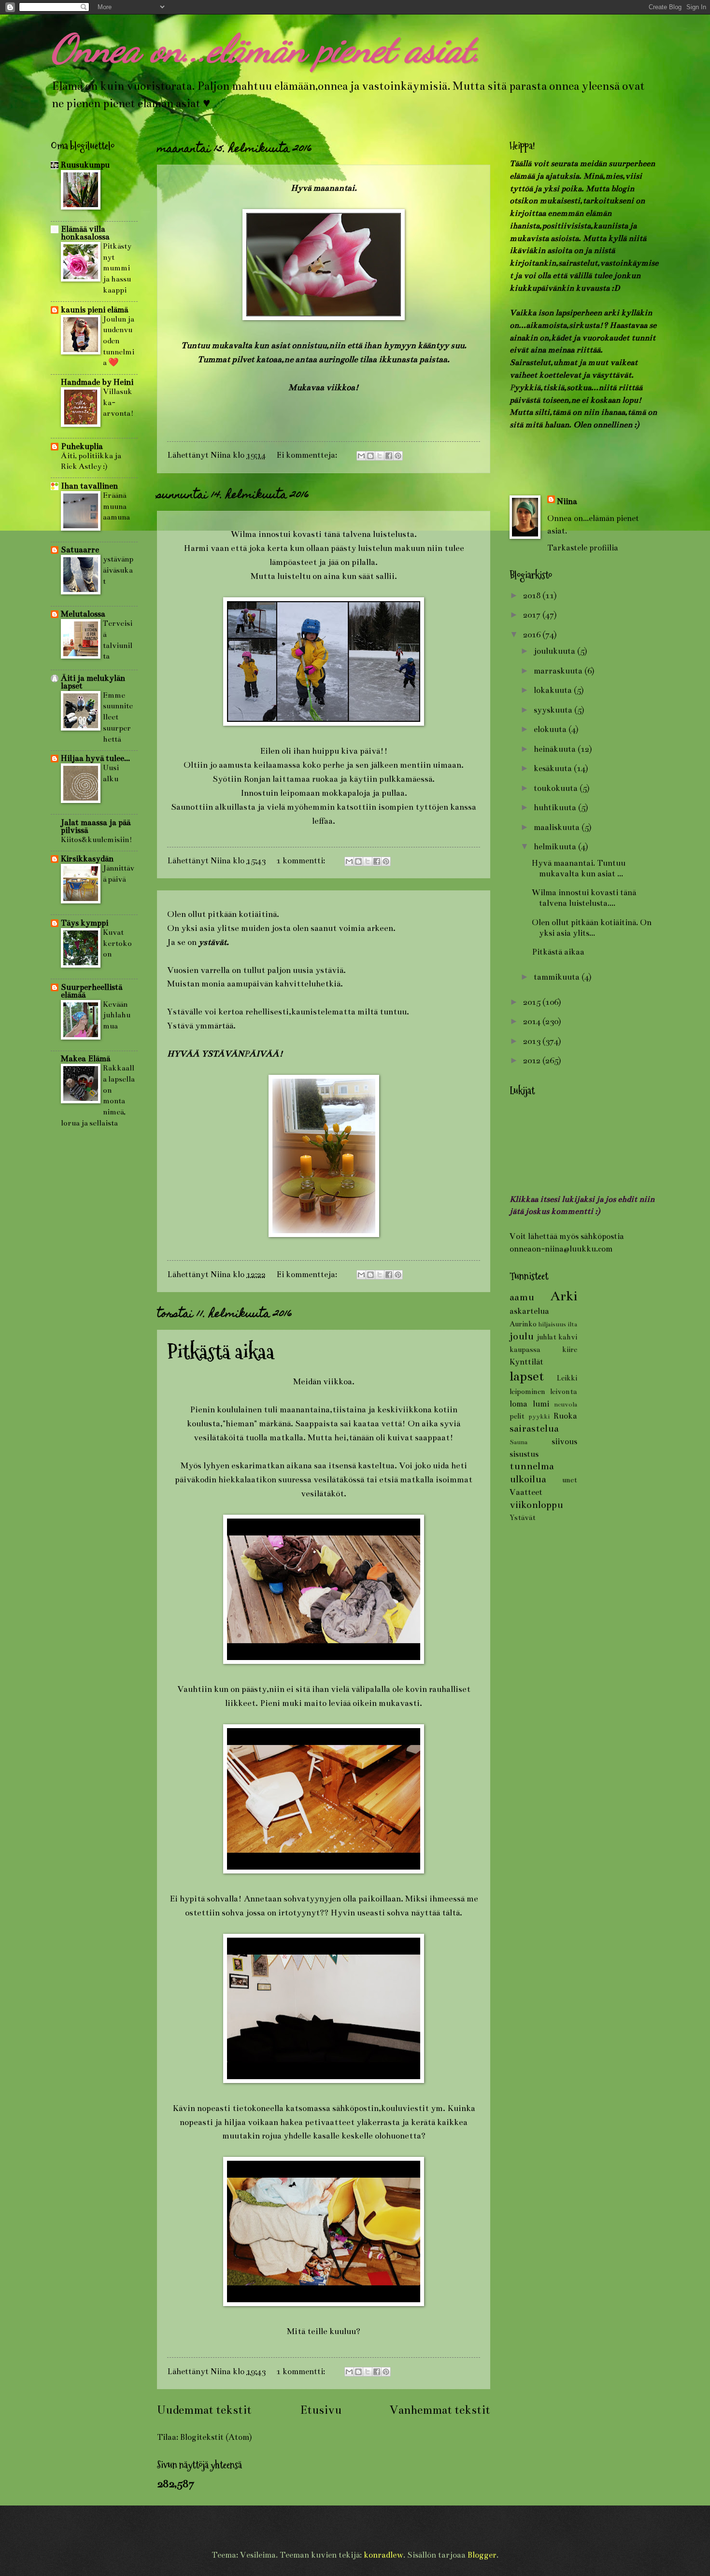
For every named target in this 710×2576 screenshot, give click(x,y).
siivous (564, 1442)
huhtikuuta (556, 808)
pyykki (539, 1416)
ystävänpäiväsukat (118, 570)
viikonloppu (536, 1505)
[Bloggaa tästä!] (370, 456)
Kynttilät (526, 1362)
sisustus (524, 1454)
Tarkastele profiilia (583, 548)
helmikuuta (556, 847)
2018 (533, 596)
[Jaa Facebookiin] (389, 456)
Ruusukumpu (85, 165)
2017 (533, 615)
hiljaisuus (552, 1324)
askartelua (529, 1311)
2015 (533, 1002)
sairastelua (534, 1429)
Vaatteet (526, 1492)
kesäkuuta (554, 768)
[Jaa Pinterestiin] (398, 456)
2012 (533, 1061)
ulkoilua (528, 1479)
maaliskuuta (558, 827)
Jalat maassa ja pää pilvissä (96, 826)
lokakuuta (554, 690)
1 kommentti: (302, 861)
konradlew (383, 2555)
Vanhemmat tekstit (440, 2410)
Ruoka (565, 1416)
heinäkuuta (556, 749)
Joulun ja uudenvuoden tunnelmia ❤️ (119, 341)
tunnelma (532, 1466)
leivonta (564, 1392)
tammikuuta (558, 977)
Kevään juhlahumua (117, 1015)
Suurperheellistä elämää (92, 991)
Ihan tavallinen (89, 486)
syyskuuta (554, 710)
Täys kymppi (85, 923)
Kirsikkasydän (87, 859)
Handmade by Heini (97, 382)
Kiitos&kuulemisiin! (97, 839)
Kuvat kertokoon (117, 943)
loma (518, 1404)
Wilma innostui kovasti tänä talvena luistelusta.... (584, 898)
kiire (570, 1350)
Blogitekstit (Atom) (216, 2437)
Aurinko (523, 1324)
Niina (567, 501)
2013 (533, 1041)
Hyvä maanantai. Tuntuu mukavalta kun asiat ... (579, 868)
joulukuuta (555, 651)
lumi (541, 1404)
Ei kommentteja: (308, 455)
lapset (527, 1376)
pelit (517, 1416)
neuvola (566, 1404)
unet (570, 1480)
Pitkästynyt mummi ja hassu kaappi (117, 268)
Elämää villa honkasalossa (85, 233)
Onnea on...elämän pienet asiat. (266, 48)
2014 (533, 1021)
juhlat (547, 1337)
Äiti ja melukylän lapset (93, 682)
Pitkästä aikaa (221, 1352)
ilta (572, 1324)
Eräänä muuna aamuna (116, 506)
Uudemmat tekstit (204, 2410)
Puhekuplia (82, 446)
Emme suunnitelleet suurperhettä (118, 717)
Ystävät (523, 1518)
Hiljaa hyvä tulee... (95, 758)
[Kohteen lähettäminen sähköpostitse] (361, 456)
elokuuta (551, 729)
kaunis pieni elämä (94, 310)
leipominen (527, 1392)
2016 (533, 635)
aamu (522, 1297)
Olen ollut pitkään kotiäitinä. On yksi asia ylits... (592, 928)
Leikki (567, 1378)
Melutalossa (83, 614)
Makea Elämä (85, 1059)
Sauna (518, 1442)
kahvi (568, 1337)
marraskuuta (559, 671)
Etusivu (321, 2410)
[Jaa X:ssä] (380, 456)
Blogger (482, 2555)
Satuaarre (80, 550)
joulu (522, 1336)
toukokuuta (557, 788)
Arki (564, 1296)
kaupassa (525, 1350)
